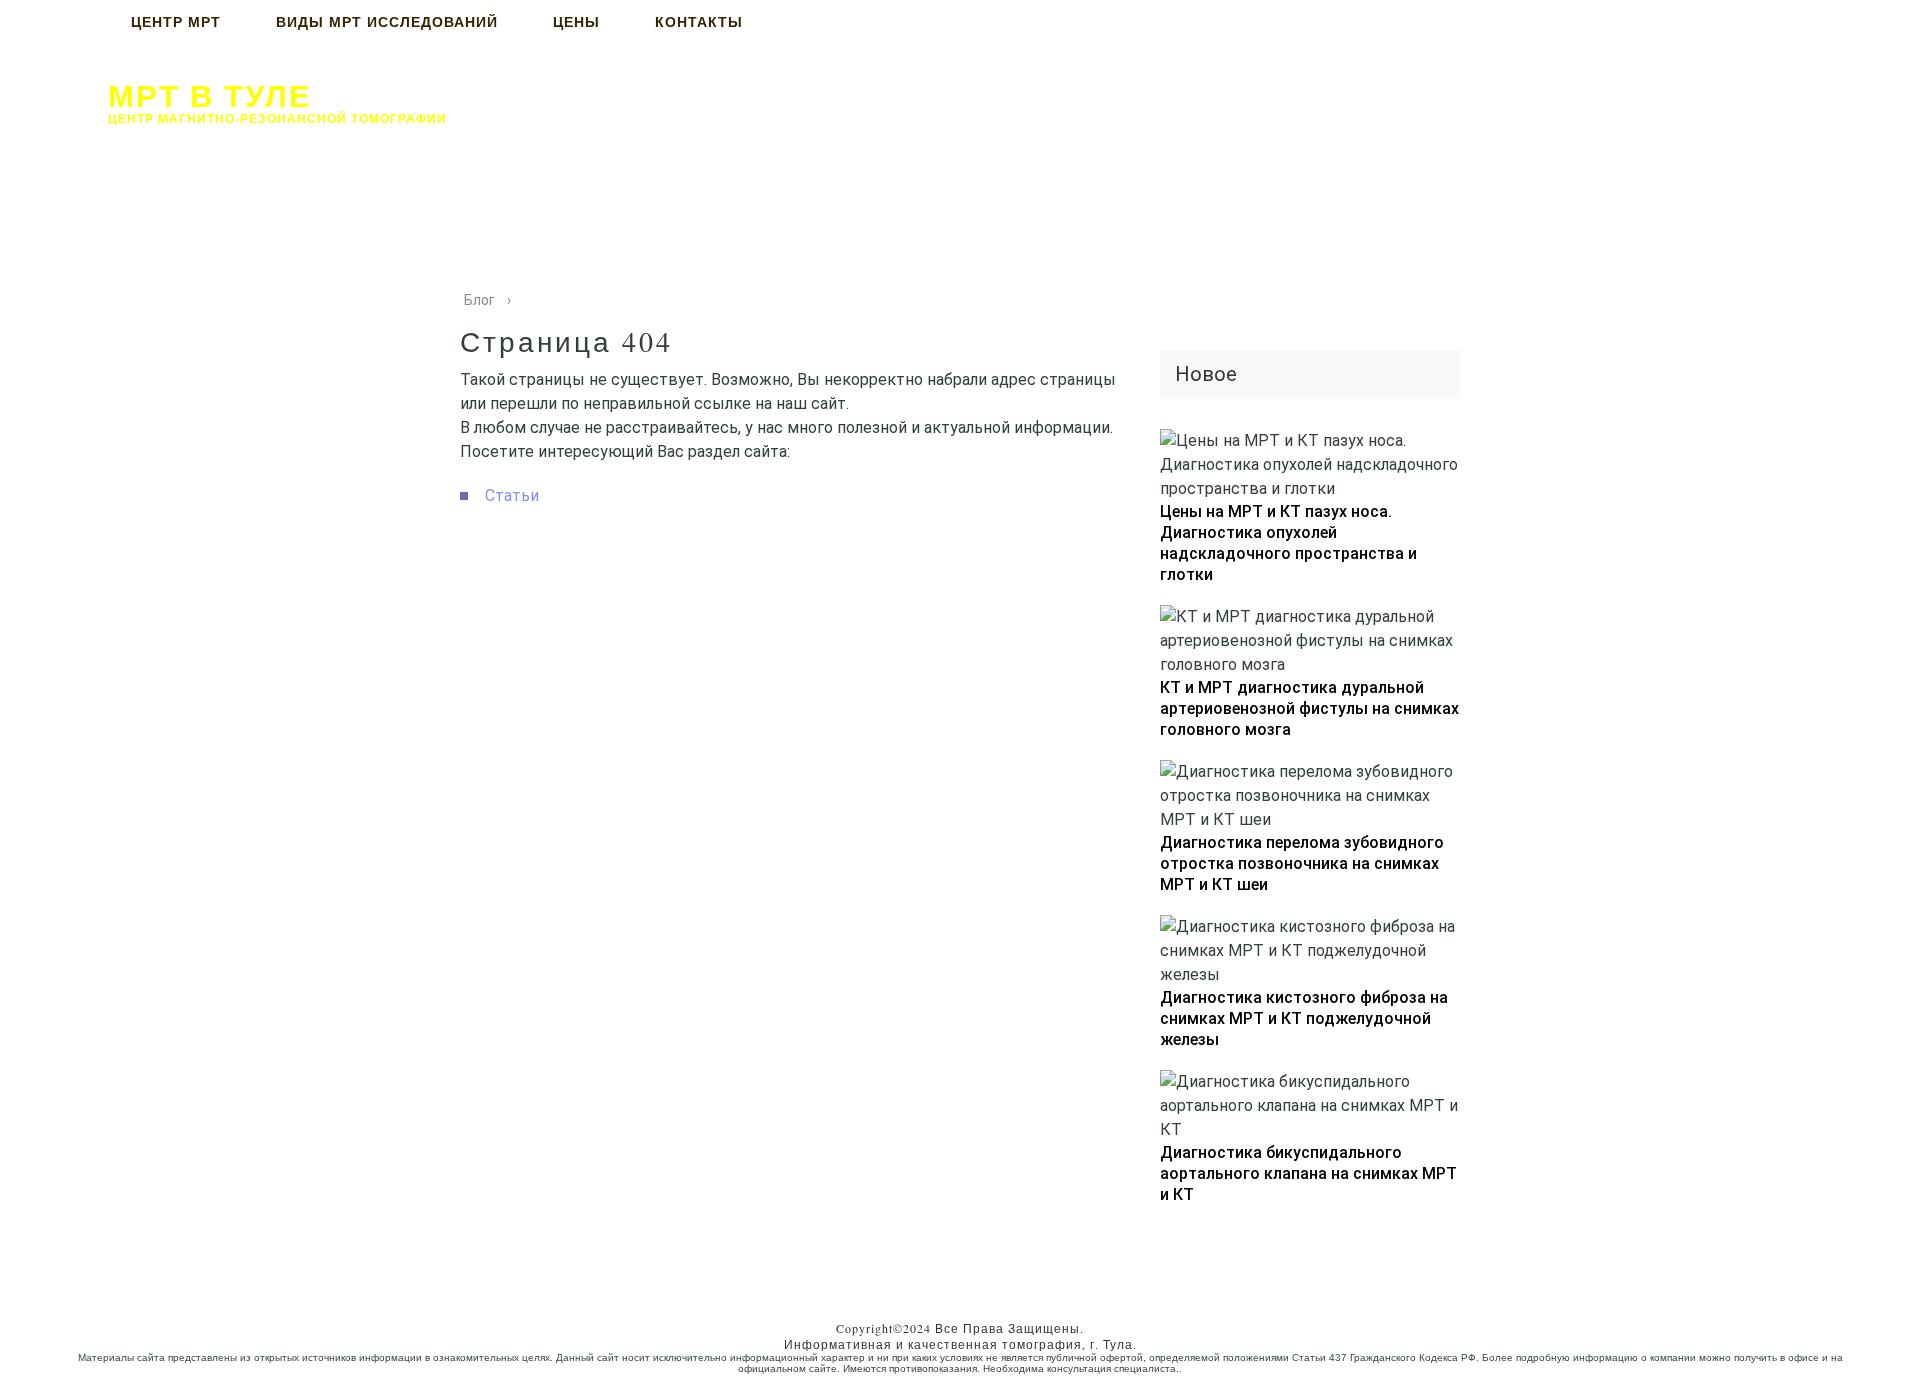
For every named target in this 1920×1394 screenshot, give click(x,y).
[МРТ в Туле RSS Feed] (38, 1358)
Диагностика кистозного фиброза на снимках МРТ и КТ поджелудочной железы (1304, 1018)
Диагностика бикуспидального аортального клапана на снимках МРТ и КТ (1308, 1173)
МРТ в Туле (210, 95)
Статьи (512, 495)
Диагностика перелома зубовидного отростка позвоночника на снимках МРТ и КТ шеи (1302, 863)
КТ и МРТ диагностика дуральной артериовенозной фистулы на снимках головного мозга (1309, 708)
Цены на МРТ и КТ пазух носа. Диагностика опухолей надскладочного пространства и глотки (1288, 543)
